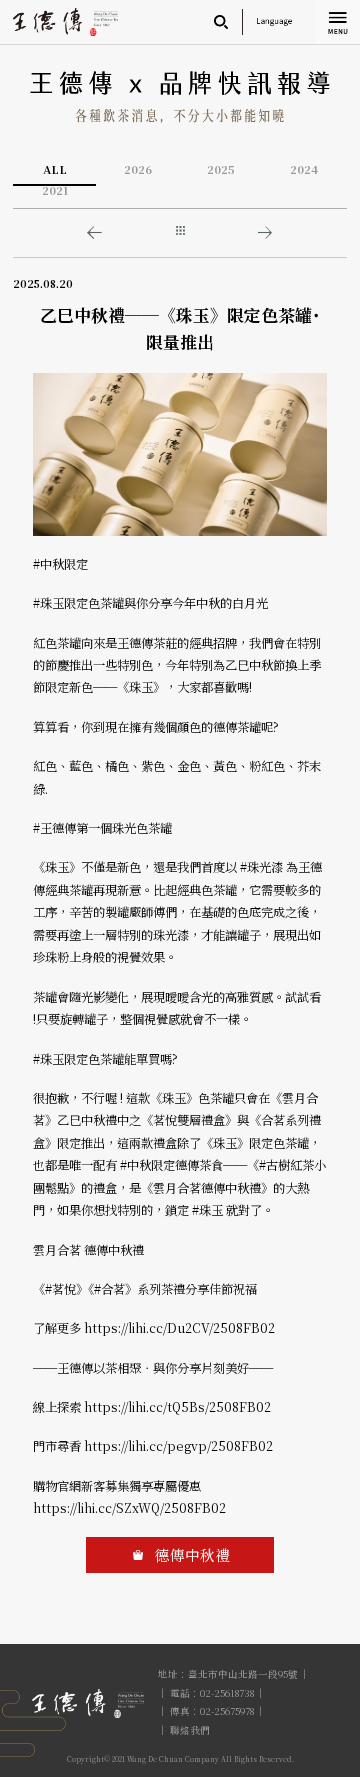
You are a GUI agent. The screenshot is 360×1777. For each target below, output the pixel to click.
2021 (55, 191)
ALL (55, 170)
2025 (221, 170)
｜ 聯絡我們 (184, 1730)
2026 (138, 170)
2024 (304, 170)
